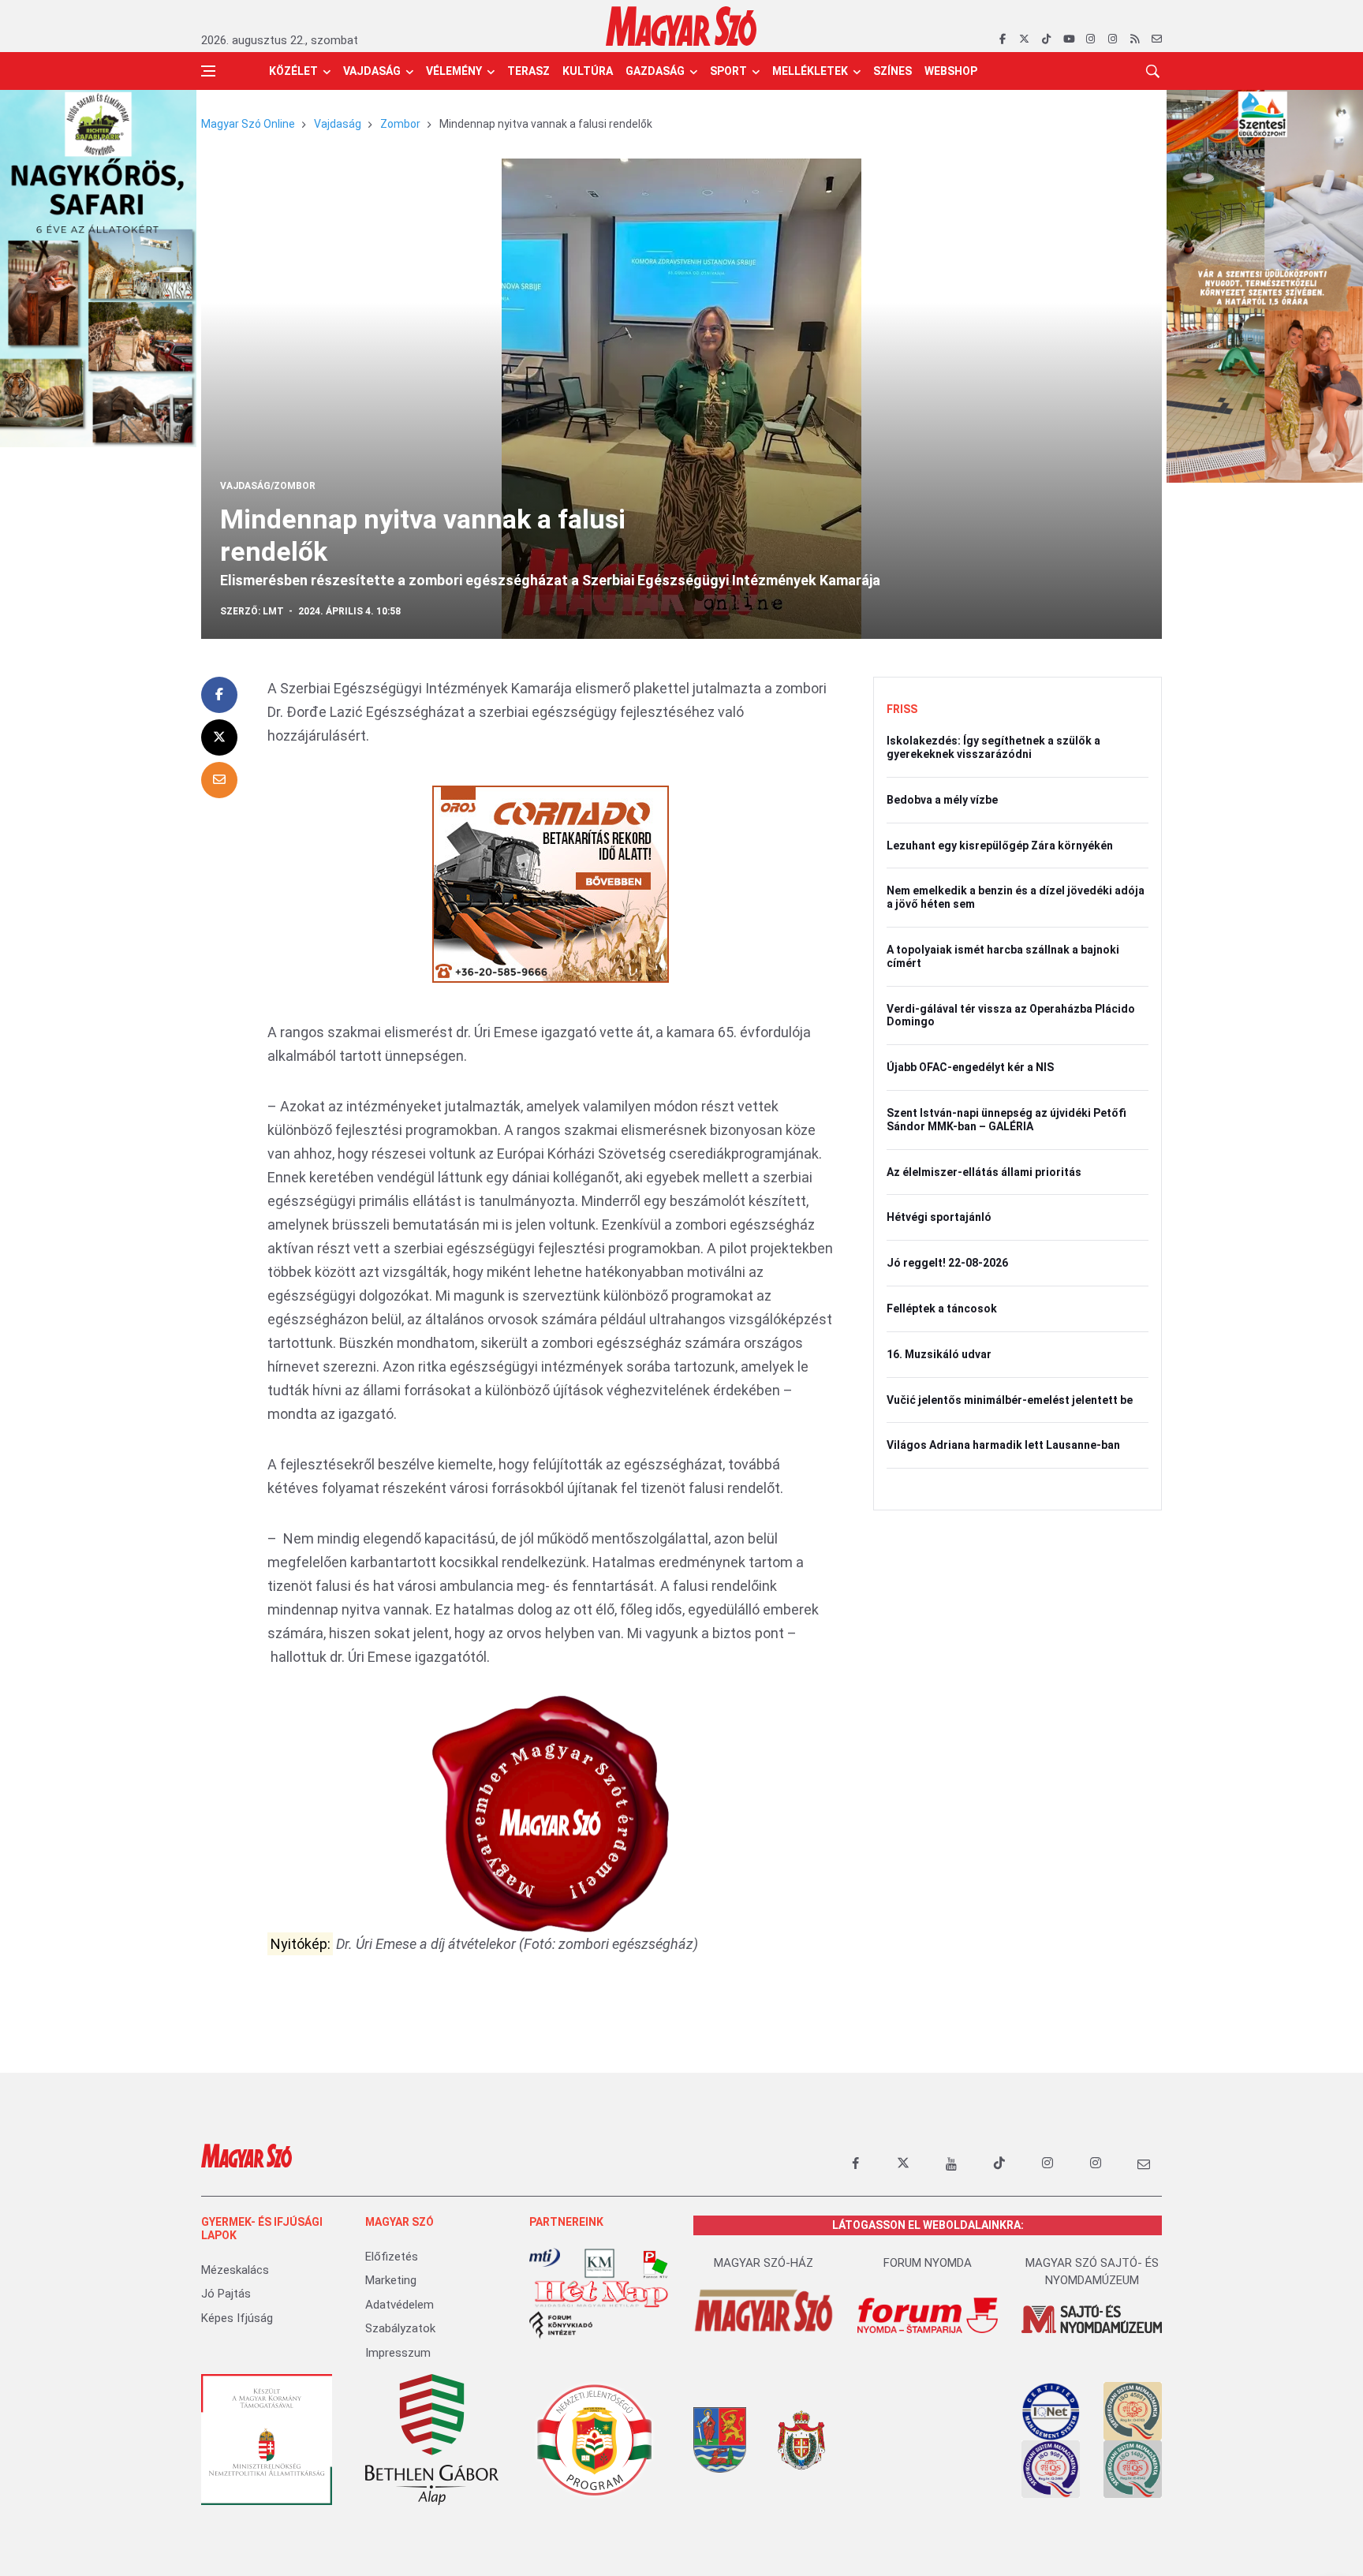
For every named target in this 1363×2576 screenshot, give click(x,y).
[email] (1157, 39)
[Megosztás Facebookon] (219, 695)
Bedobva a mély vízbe (942, 800)
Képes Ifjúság (237, 2318)
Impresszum (398, 2353)
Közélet (293, 71)
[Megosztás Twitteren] (219, 737)
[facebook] (1002, 39)
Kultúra (588, 71)
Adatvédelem (400, 2305)
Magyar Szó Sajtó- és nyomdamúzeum (1092, 2272)
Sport (728, 71)
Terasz (528, 71)
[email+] (1144, 2163)
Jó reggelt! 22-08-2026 (947, 1263)
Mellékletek (810, 71)
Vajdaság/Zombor (268, 486)
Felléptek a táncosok (942, 1309)
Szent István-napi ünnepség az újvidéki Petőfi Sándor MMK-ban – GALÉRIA (1006, 1120)
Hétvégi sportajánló (939, 1217)
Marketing (391, 2280)
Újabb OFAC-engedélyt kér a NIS (970, 1067)
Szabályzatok (400, 2328)
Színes (892, 71)
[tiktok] (1046, 39)
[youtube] (1068, 39)
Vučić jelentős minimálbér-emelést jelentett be (1010, 1400)
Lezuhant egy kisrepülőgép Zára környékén (1000, 846)
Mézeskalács (235, 2270)
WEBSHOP (951, 71)
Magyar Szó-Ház (764, 2263)
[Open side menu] (208, 71)
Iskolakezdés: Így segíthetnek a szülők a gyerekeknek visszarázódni (993, 747)
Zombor (400, 124)
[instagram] (1090, 39)
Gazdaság (655, 71)
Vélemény (454, 71)
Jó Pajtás (226, 2294)
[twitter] (1024, 39)
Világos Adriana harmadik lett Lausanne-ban (1003, 1445)
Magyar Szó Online (248, 124)
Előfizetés (392, 2257)
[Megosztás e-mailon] (219, 780)
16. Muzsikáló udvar (939, 1354)
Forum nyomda (928, 2263)
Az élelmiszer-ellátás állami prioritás (984, 1172)
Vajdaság (372, 71)
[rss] (1135, 39)
